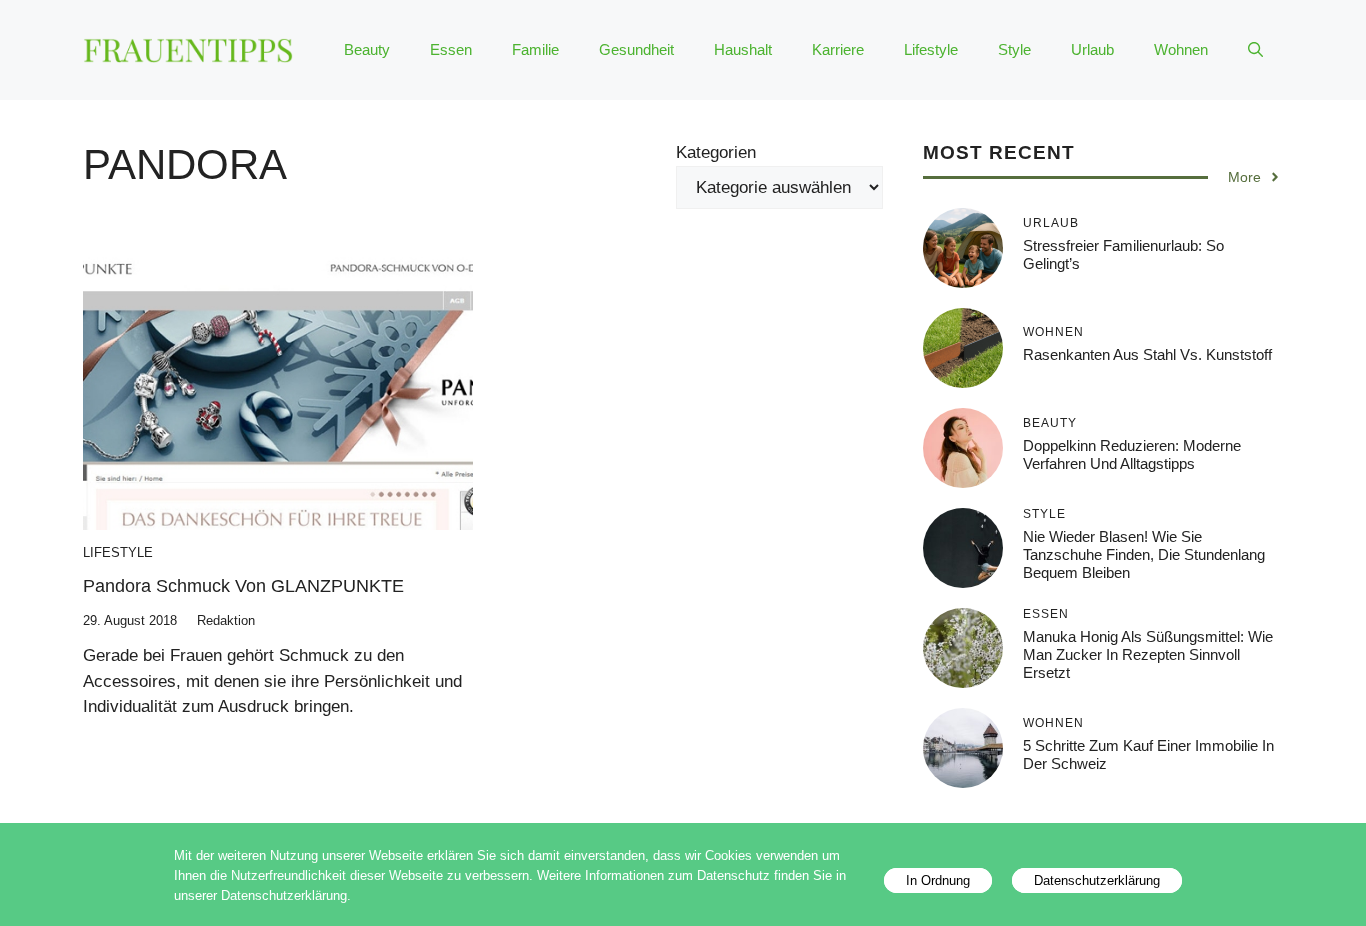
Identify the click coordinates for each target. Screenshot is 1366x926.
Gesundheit (636, 49)
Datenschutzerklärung (1097, 880)
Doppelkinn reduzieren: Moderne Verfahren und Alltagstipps (1132, 454)
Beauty (367, 49)
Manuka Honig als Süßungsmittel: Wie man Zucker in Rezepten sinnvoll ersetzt (1148, 654)
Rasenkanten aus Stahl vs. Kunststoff (1147, 354)
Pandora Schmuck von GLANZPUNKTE (243, 586)
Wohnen (1181, 49)
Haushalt (743, 49)
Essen (451, 49)
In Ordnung (938, 880)
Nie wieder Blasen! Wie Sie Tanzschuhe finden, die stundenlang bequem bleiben (1144, 554)
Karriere (838, 49)
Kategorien (716, 152)
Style (1014, 49)
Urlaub (1092, 49)
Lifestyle (931, 49)
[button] (1255, 50)
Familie (535, 49)
